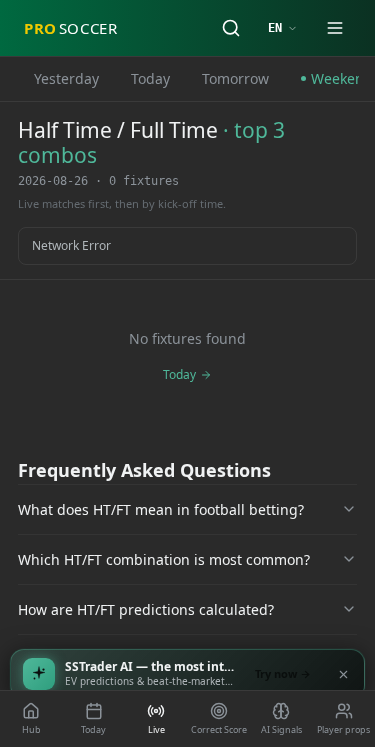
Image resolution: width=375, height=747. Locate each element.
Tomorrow (235, 78)
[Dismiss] (343, 674)
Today (150, 78)
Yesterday (66, 78)
